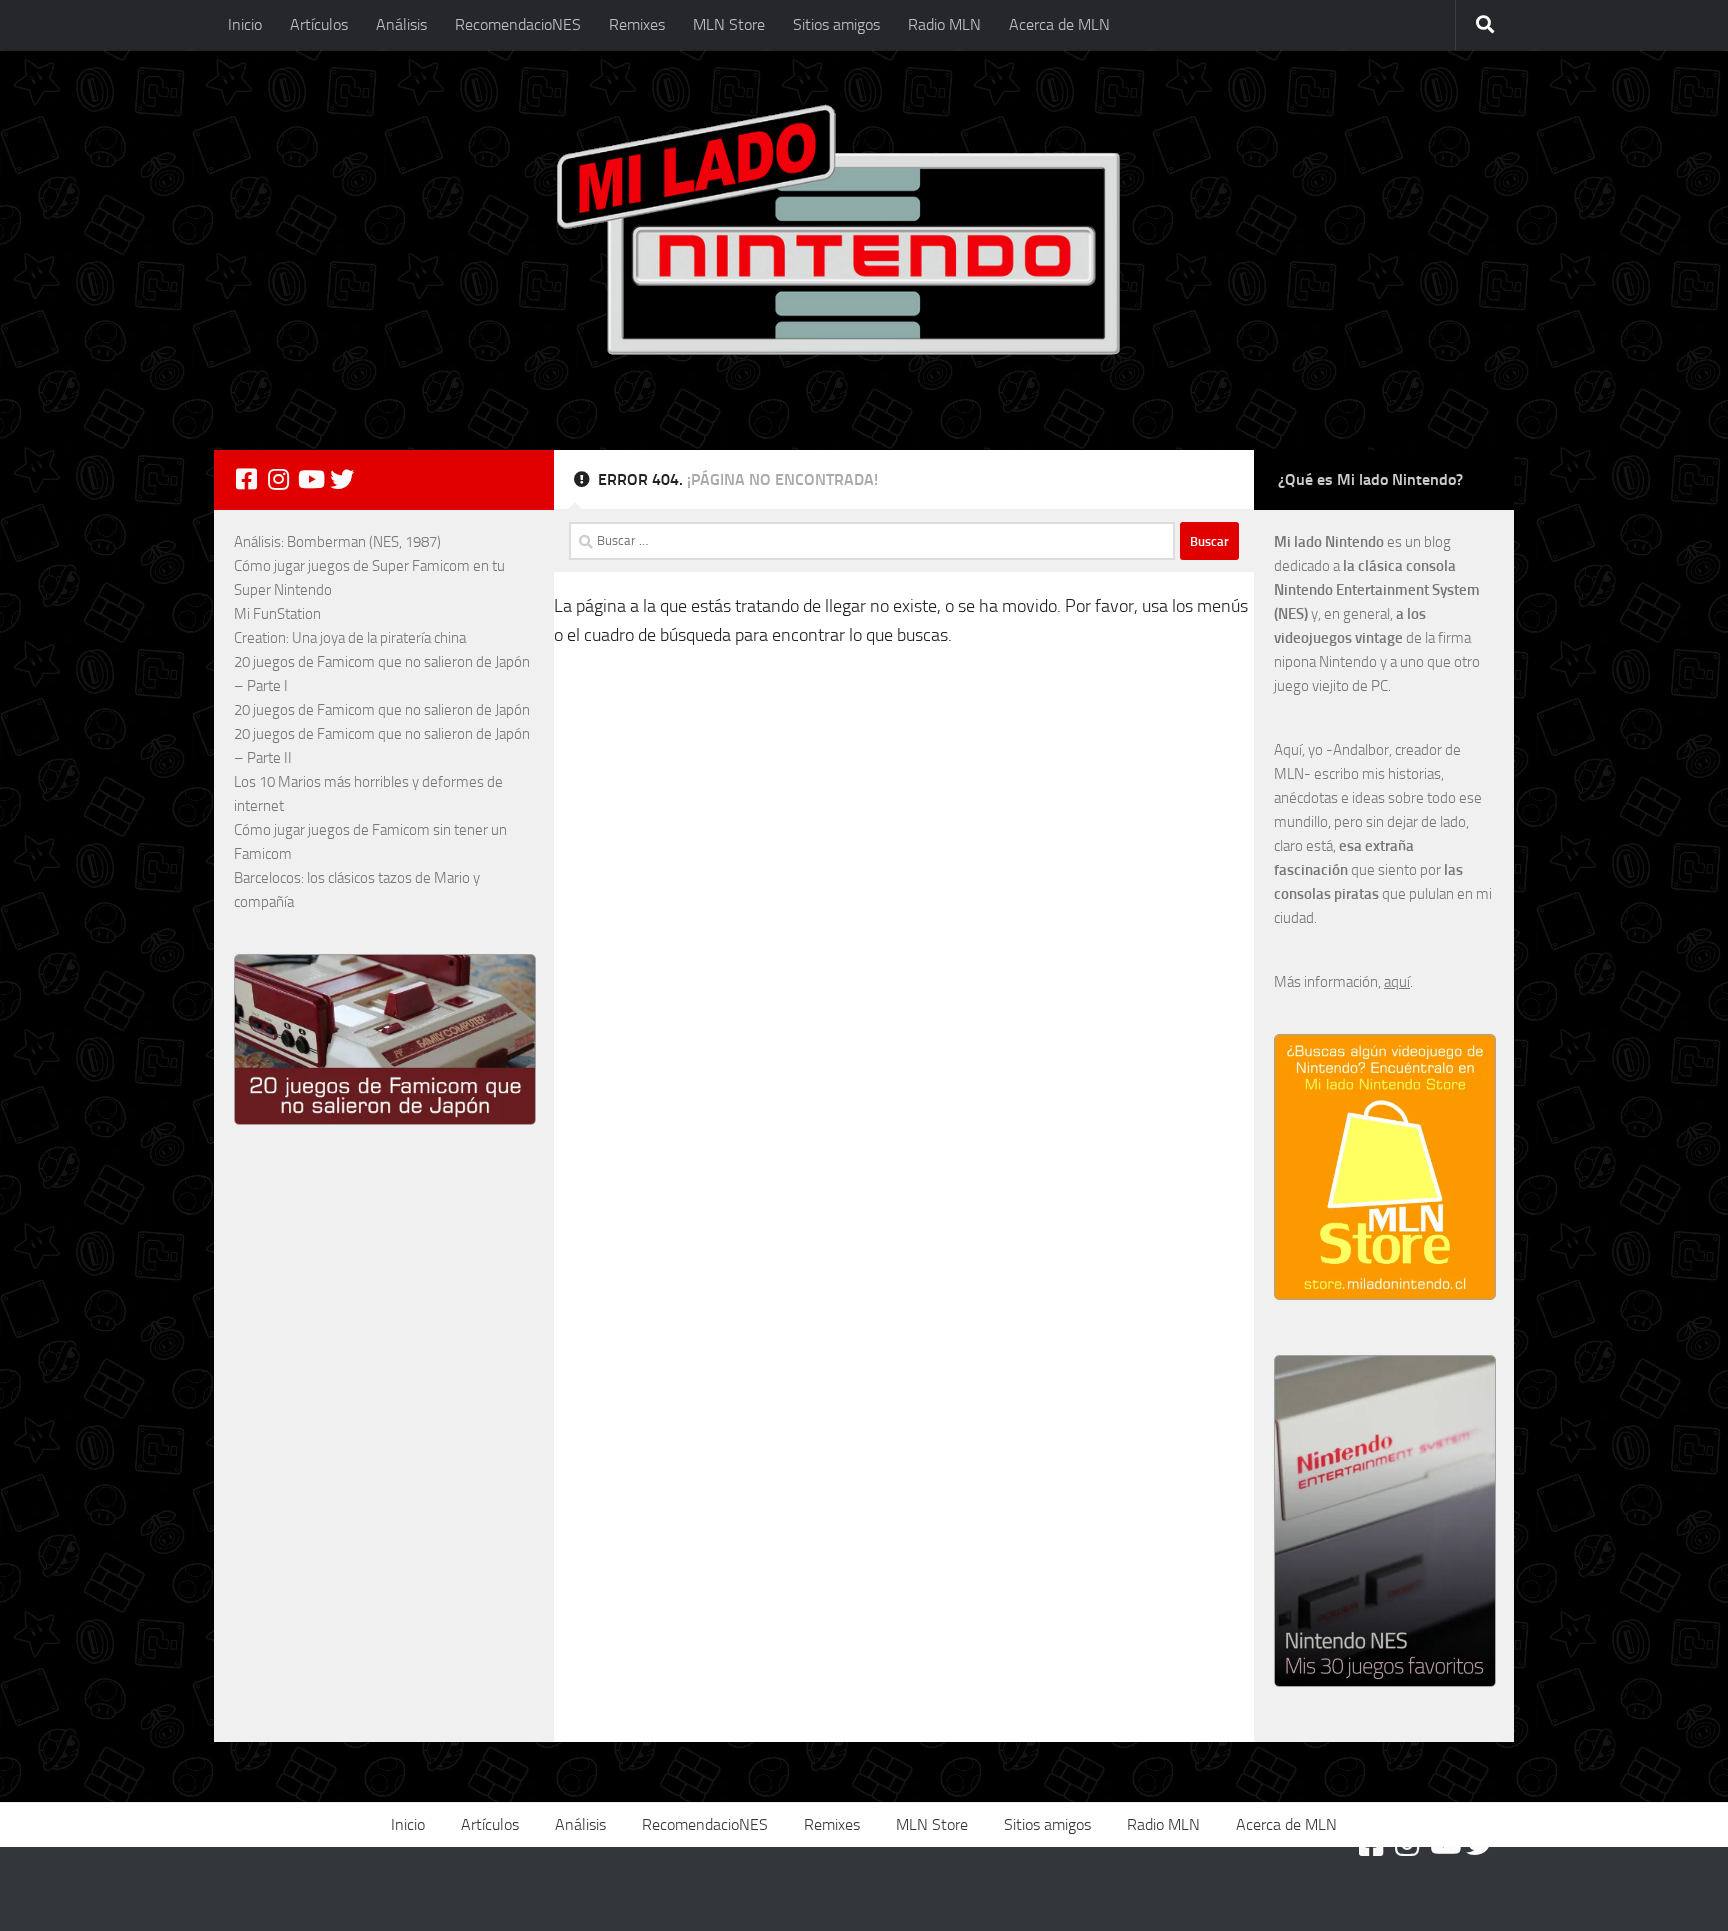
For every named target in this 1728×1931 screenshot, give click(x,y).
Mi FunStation (277, 614)
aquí (1397, 982)
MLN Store (729, 24)
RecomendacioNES (518, 24)
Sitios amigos (836, 24)
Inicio (245, 24)
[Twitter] (342, 479)
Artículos (319, 24)
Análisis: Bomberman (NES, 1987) (337, 542)
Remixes (637, 24)
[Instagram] (278, 479)
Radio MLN (944, 24)
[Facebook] (246, 479)
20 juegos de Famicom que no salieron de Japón (382, 710)
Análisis (401, 24)
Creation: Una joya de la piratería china (350, 638)
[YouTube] (310, 479)
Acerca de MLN (1059, 24)
